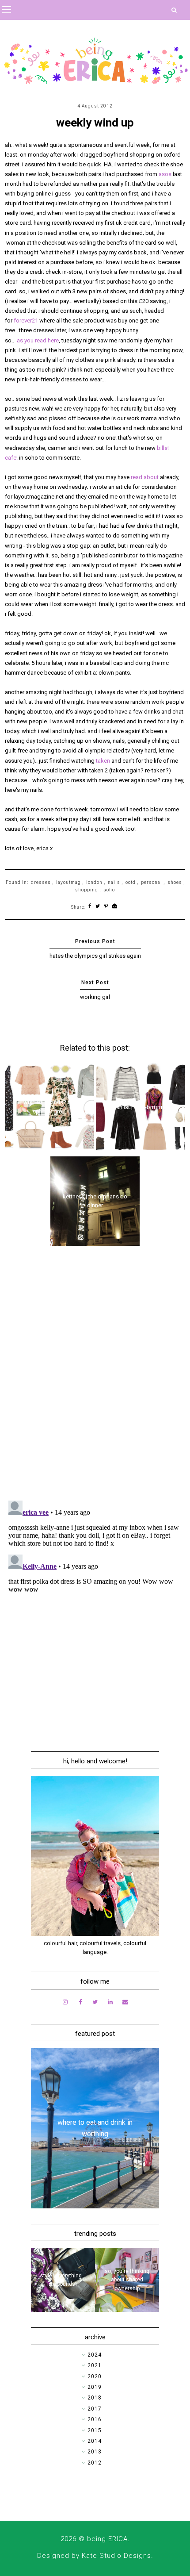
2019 (95, 2387)
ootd (131, 882)
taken (103, 761)
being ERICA (107, 2539)
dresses (41, 882)
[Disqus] (95, 1378)
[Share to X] (98, 907)
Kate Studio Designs (116, 2556)
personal (152, 882)
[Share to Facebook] (90, 907)
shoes (175, 882)
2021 (95, 2365)
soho (109, 890)
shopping (87, 890)
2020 (95, 2376)
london (94, 882)
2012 (95, 2463)
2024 (95, 2355)
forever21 (26, 321)
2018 (95, 2398)
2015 (95, 2430)
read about (145, 477)
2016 (95, 2419)
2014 (95, 2441)
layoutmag (68, 882)
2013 (95, 2452)
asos (165, 174)
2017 (95, 2409)
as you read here (38, 340)
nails (114, 882)
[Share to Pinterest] (106, 907)
